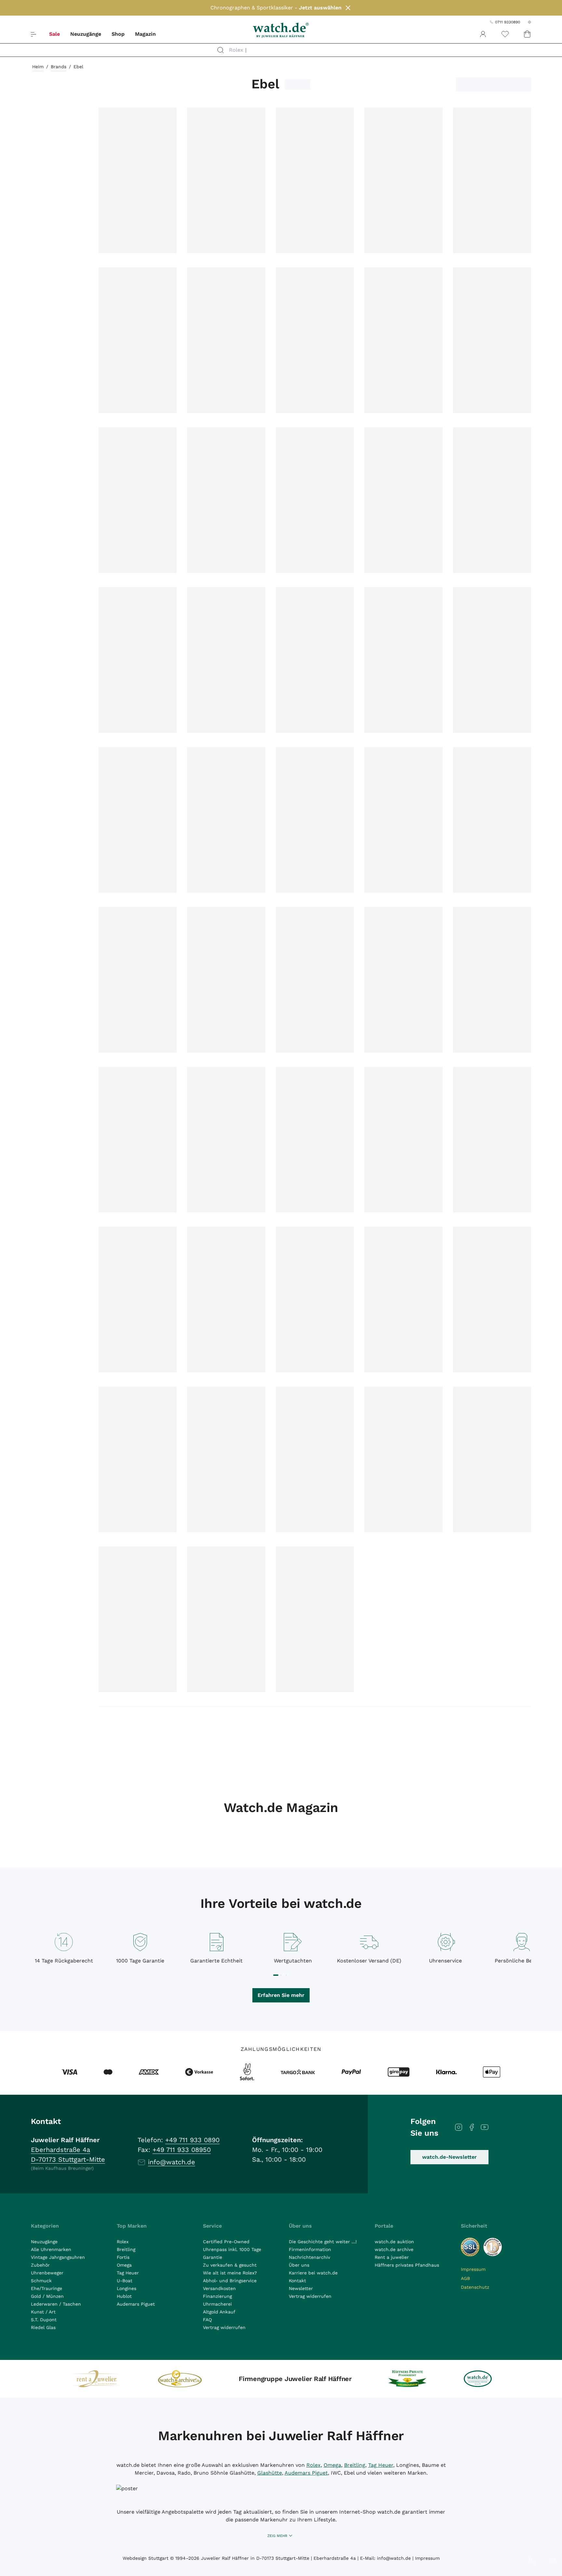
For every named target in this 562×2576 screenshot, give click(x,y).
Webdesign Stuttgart (146, 2558)
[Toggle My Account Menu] (483, 34)
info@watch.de (172, 2162)
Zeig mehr (277, 2536)
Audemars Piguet (136, 2304)
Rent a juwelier (392, 2257)
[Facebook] (472, 2127)
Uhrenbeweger (47, 2273)
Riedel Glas (43, 2327)
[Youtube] (485, 2127)
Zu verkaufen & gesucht (230, 2265)
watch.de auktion (394, 2242)
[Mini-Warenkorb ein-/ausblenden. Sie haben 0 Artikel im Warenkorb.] (527, 34)
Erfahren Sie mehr (281, 1995)
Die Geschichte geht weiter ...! (323, 2242)
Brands (59, 67)
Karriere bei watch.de (313, 2273)
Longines (127, 2288)
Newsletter (301, 2288)
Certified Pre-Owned (226, 2242)
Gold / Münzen (47, 2296)
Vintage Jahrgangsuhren (58, 2257)
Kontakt (297, 2281)
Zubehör (40, 2265)
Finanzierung (217, 2296)
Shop (118, 34)
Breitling (126, 2249)
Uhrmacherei (217, 2304)
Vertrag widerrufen (224, 2327)
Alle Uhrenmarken (51, 2249)
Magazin (145, 34)
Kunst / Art (43, 2312)
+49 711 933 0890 (192, 2140)
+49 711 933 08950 (182, 2150)
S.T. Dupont (44, 2320)
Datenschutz (475, 2287)
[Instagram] (459, 2127)
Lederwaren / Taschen (56, 2304)
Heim (38, 67)
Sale (54, 34)
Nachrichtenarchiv (309, 2257)
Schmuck (41, 2281)
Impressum (473, 2269)
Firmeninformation (310, 2249)
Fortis (123, 2257)
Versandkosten (219, 2288)
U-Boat (125, 2281)
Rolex (123, 2242)
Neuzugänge (86, 34)
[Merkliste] (505, 34)
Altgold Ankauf (219, 2312)
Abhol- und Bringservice (230, 2281)
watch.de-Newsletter (449, 2157)
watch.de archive (394, 2249)
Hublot (124, 2296)
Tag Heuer (128, 2273)
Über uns (299, 2265)
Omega (124, 2265)
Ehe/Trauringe (47, 2288)
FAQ (207, 2320)
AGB (465, 2278)
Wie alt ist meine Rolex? (230, 2273)
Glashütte (270, 2473)
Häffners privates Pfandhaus (407, 2265)
